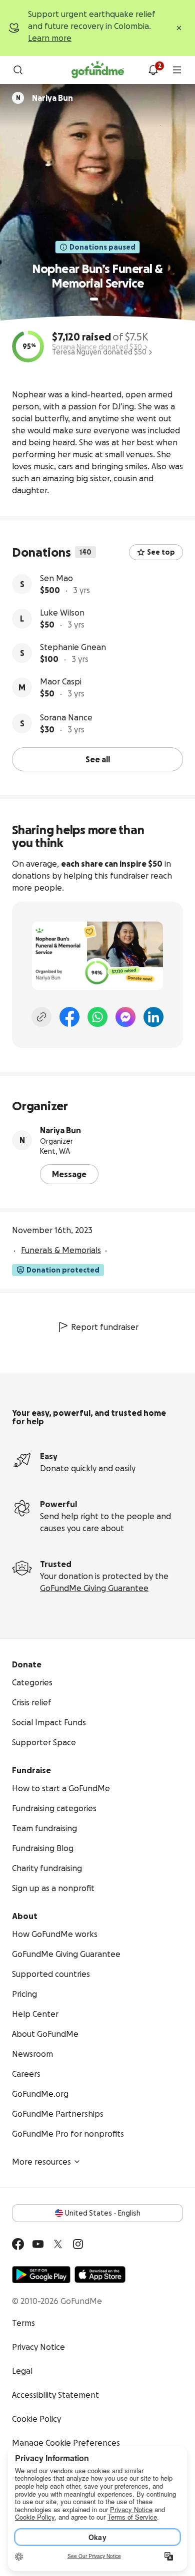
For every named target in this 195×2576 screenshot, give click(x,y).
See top (161, 552)
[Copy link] (41, 1017)
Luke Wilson (62, 613)
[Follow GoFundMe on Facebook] (18, 2244)
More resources (41, 2162)
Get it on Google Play (41, 2274)
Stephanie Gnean (73, 647)
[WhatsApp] (97, 1017)
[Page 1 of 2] (94, 299)
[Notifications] (153, 70)
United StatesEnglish (103, 2213)
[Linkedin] (153, 1017)
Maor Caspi (61, 681)
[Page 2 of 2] (103, 299)
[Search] (18, 70)
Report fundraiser (105, 1327)
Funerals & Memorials (61, 1250)
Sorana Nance (66, 717)
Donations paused (102, 247)
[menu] (177, 70)
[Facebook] (69, 1017)
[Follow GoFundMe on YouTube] (38, 2244)
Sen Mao (56, 578)
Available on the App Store (100, 2274)
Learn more (50, 38)
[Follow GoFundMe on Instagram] (78, 2244)
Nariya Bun (60, 1130)
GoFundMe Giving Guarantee (94, 1588)
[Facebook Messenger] (125, 1017)
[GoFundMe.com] (98, 70)
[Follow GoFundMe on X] (58, 2244)
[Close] (179, 28)
